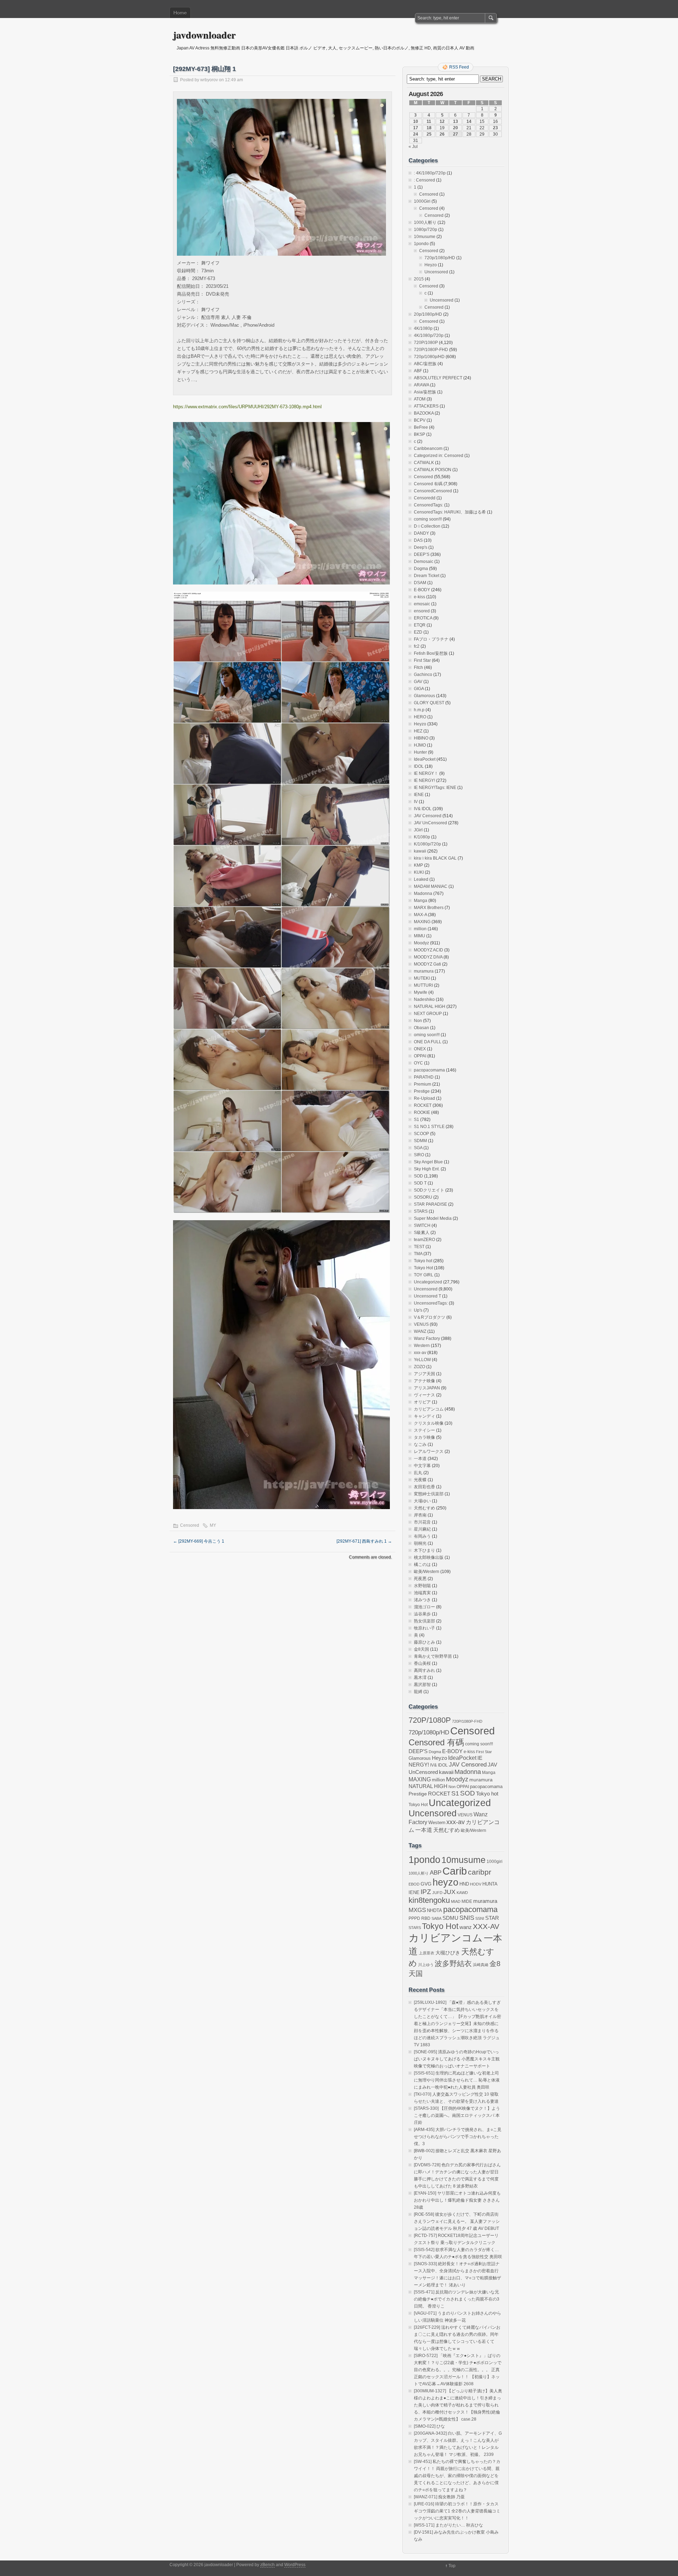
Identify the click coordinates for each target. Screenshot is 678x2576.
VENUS (421, 1324)
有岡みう (422, 1536)
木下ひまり (424, 1550)
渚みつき (422, 1600)
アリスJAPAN (427, 1388)
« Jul (413, 147)
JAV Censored (428, 816)
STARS (421, 1211)
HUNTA (490, 1884)
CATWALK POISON (433, 470)
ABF (418, 371)
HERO (420, 717)
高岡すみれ (424, 1670)
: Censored (424, 180)
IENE (419, 795)
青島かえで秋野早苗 (433, 1656)
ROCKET (423, 1105)
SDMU (450, 1918)
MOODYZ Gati (427, 964)
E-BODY (422, 590)
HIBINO (421, 738)
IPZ (426, 1892)
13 (456, 121)
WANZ (420, 1331)
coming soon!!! (428, 519)
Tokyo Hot (423, 1268)
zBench (267, 2565)
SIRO (419, 1155)
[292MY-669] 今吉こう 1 (199, 1541)
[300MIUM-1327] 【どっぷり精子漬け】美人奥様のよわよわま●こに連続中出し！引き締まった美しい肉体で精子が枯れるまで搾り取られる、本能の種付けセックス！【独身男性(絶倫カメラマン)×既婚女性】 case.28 (458, 2405)
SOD (418, 1176)
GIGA (419, 689)
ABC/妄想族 (425, 364)
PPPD (414, 1918)
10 (416, 121)
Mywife (421, 992)
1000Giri (422, 201)
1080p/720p (426, 230)
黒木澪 (420, 1678)
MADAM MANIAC (431, 886)
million (420, 929)
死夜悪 (420, 1579)
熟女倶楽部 (424, 1621)
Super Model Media (433, 1218)
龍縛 (418, 1692)
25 (429, 134)
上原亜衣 (427, 1953)
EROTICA (423, 618)
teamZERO (424, 1240)
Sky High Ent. (427, 1169)
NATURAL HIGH (430, 1007)
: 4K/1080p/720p (430, 173)
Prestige (422, 1091)
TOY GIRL (424, 1275)
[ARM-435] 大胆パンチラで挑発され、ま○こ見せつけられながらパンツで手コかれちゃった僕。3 (458, 2137)
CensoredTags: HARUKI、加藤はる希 (450, 512)
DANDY (421, 533)
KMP (418, 865)
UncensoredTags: (431, 1303)
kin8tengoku (429, 1900)
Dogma (421, 569)
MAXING (422, 922)
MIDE (467, 1901)
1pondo (421, 244)
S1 (417, 1120)
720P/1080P (426, 343)
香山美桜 (422, 1663)
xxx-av (420, 1353)
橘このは (422, 1565)
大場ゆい (422, 1501)
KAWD (462, 1893)
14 (469, 121)
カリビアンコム (429, 1409)
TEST (419, 1247)
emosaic (422, 604)
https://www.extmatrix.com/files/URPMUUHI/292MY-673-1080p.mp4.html (247, 407)
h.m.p (419, 710)
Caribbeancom (428, 449)
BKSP (420, 434)
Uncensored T (427, 1296)
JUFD (437, 1893)
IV (416, 802)
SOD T (420, 1183)
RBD (426, 1918)
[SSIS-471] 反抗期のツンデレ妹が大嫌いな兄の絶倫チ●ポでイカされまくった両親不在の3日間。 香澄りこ (457, 2299)
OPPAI (420, 1056)
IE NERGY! (424, 780)
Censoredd (425, 498)
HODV (476, 1884)
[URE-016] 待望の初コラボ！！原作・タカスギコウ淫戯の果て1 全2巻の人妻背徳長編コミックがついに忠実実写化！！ (457, 2511)
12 (442, 121)
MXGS (417, 1910)
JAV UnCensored (430, 823)
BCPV (420, 420)
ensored (422, 611)
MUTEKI (422, 978)
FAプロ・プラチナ (431, 639)
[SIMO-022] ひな (429, 2426)
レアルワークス (429, 1452)
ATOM (420, 399)
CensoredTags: (429, 505)
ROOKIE (422, 1112)
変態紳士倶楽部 (429, 1494)
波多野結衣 (453, 1963)
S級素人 (422, 1233)
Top (452, 2566)
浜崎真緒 (481, 1965)
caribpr (480, 1872)
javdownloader (204, 35)
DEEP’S (422, 554)
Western (422, 1346)
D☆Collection (427, 526)
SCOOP (421, 1134)
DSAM (420, 583)
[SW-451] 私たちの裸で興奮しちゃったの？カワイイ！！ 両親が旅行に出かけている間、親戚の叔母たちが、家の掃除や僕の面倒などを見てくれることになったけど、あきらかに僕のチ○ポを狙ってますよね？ (457, 2476)
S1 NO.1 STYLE (429, 1127)
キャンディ (424, 1416)
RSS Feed (459, 67)
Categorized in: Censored (439, 456)
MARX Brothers (429, 908)
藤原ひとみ (424, 1642)
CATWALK (424, 463)
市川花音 (422, 1522)
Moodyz (421, 943)
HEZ (418, 731)
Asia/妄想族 (425, 392)
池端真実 (422, 1593)
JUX (450, 1892)
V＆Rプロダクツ (430, 1317)
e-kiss (420, 597)
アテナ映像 (424, 1381)
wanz (466, 1927)
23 (495, 128)
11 (429, 121)
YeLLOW (422, 1360)
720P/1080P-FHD (431, 350)
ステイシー (424, 1430)
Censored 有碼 (428, 484)
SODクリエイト (429, 1190)
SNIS (467, 1918)
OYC (418, 1063)
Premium (423, 1084)
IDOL (419, 766)
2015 (419, 279)
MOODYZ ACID (429, 950)
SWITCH (422, 1225)
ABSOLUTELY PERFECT (438, 378)
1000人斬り (425, 222)
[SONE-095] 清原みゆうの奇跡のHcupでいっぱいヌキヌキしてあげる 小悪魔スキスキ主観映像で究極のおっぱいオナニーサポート (457, 2059)
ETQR (420, 625)
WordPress (295, 2565)
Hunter (420, 752)
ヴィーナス (424, 1395)
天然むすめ (424, 1508)
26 (442, 134)
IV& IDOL (423, 809)
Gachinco (423, 675)
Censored (190, 1525)
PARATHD (424, 1077)
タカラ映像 (424, 1437)
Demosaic (424, 562)
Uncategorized (428, 1282)
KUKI (419, 872)
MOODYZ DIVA (428, 957)
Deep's (421, 547)
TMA (418, 1254)
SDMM (420, 1141)
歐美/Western (427, 1572)
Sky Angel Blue (428, 1162)
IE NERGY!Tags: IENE (435, 788)
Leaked (421, 879)
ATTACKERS (426, 406)
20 (456, 128)
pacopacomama (429, 1070)
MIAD (456, 1901)
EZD (418, 632)
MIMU (420, 936)
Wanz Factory (427, 1339)
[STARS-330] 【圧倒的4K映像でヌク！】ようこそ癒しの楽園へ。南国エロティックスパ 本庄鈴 (457, 2115)
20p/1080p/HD (428, 314)
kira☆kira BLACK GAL (435, 858)
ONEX (420, 1049)
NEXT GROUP (428, 1014)
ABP (436, 1872)
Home (180, 13)
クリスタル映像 (429, 1423)
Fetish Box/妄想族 (431, 653)
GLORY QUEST (429, 703)
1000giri (495, 1861)
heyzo (445, 1882)
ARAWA (421, 385)
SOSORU (423, 1197)
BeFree (421, 427)
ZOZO (420, 1367)
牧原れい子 (424, 1628)
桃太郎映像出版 (429, 1557)
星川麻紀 (422, 1529)
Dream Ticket (427, 576)
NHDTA (435, 1910)
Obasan (421, 1028)
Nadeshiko (424, 999)
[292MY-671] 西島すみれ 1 (364, 1541)
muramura (424, 971)
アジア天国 (424, 1374)
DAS (418, 540)
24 (416, 134)
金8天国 (421, 1649)
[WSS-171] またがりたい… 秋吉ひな (448, 2525)
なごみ (420, 1444)
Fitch (418, 667)
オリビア (422, 1402)
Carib (455, 1871)
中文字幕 (422, 1466)
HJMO (420, 745)
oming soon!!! (427, 1035)
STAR (492, 1918)
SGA (418, 1148)
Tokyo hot (423, 1261)
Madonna (423, 894)
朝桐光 (420, 1543)
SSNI (480, 1918)
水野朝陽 (422, 1586)
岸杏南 (420, 1515)
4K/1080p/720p (429, 336)
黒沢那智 (422, 1685)
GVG (426, 1884)
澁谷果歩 (422, 1614)
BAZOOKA (424, 413)
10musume (425, 237)
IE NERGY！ (426, 773)
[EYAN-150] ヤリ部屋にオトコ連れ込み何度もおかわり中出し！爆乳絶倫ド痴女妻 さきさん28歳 (457, 2200)
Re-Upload (424, 1098)
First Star (422, 660)
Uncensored (436, 272)
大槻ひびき (448, 1953)
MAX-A (420, 915)
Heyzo (431, 265)
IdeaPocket (425, 759)
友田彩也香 (424, 1487)
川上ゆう (426, 1965)
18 (429, 128)
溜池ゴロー (424, 1607)
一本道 (420, 1459)
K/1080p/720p (427, 844)
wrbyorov (209, 80)
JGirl (418, 830)
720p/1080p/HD (440, 258)
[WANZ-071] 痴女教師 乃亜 (439, 2497)
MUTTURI (423, 985)
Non (418, 1021)
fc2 (417, 646)
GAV (418, 682)
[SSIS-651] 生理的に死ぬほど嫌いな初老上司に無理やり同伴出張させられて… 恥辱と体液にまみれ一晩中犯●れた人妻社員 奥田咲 (457, 2080)
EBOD (414, 1884)
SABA (436, 1918)
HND (464, 1884)
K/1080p (422, 837)
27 (456, 134)
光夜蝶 (420, 1480)
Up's (418, 1310)
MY (213, 1525)
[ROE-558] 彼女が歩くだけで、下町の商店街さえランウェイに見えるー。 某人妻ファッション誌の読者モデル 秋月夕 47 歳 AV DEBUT (457, 2221)
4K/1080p (423, 328)
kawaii (420, 851)
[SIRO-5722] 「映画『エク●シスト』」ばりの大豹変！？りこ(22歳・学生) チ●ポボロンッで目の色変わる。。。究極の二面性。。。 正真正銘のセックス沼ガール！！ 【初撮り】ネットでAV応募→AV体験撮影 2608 (458, 2370)
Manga (421, 901)
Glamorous (424, 696)
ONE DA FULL (428, 1042)
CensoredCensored (433, 491)
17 (416, 128)
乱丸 (418, 1473)
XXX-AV (486, 1926)
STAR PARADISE (430, 1204)
